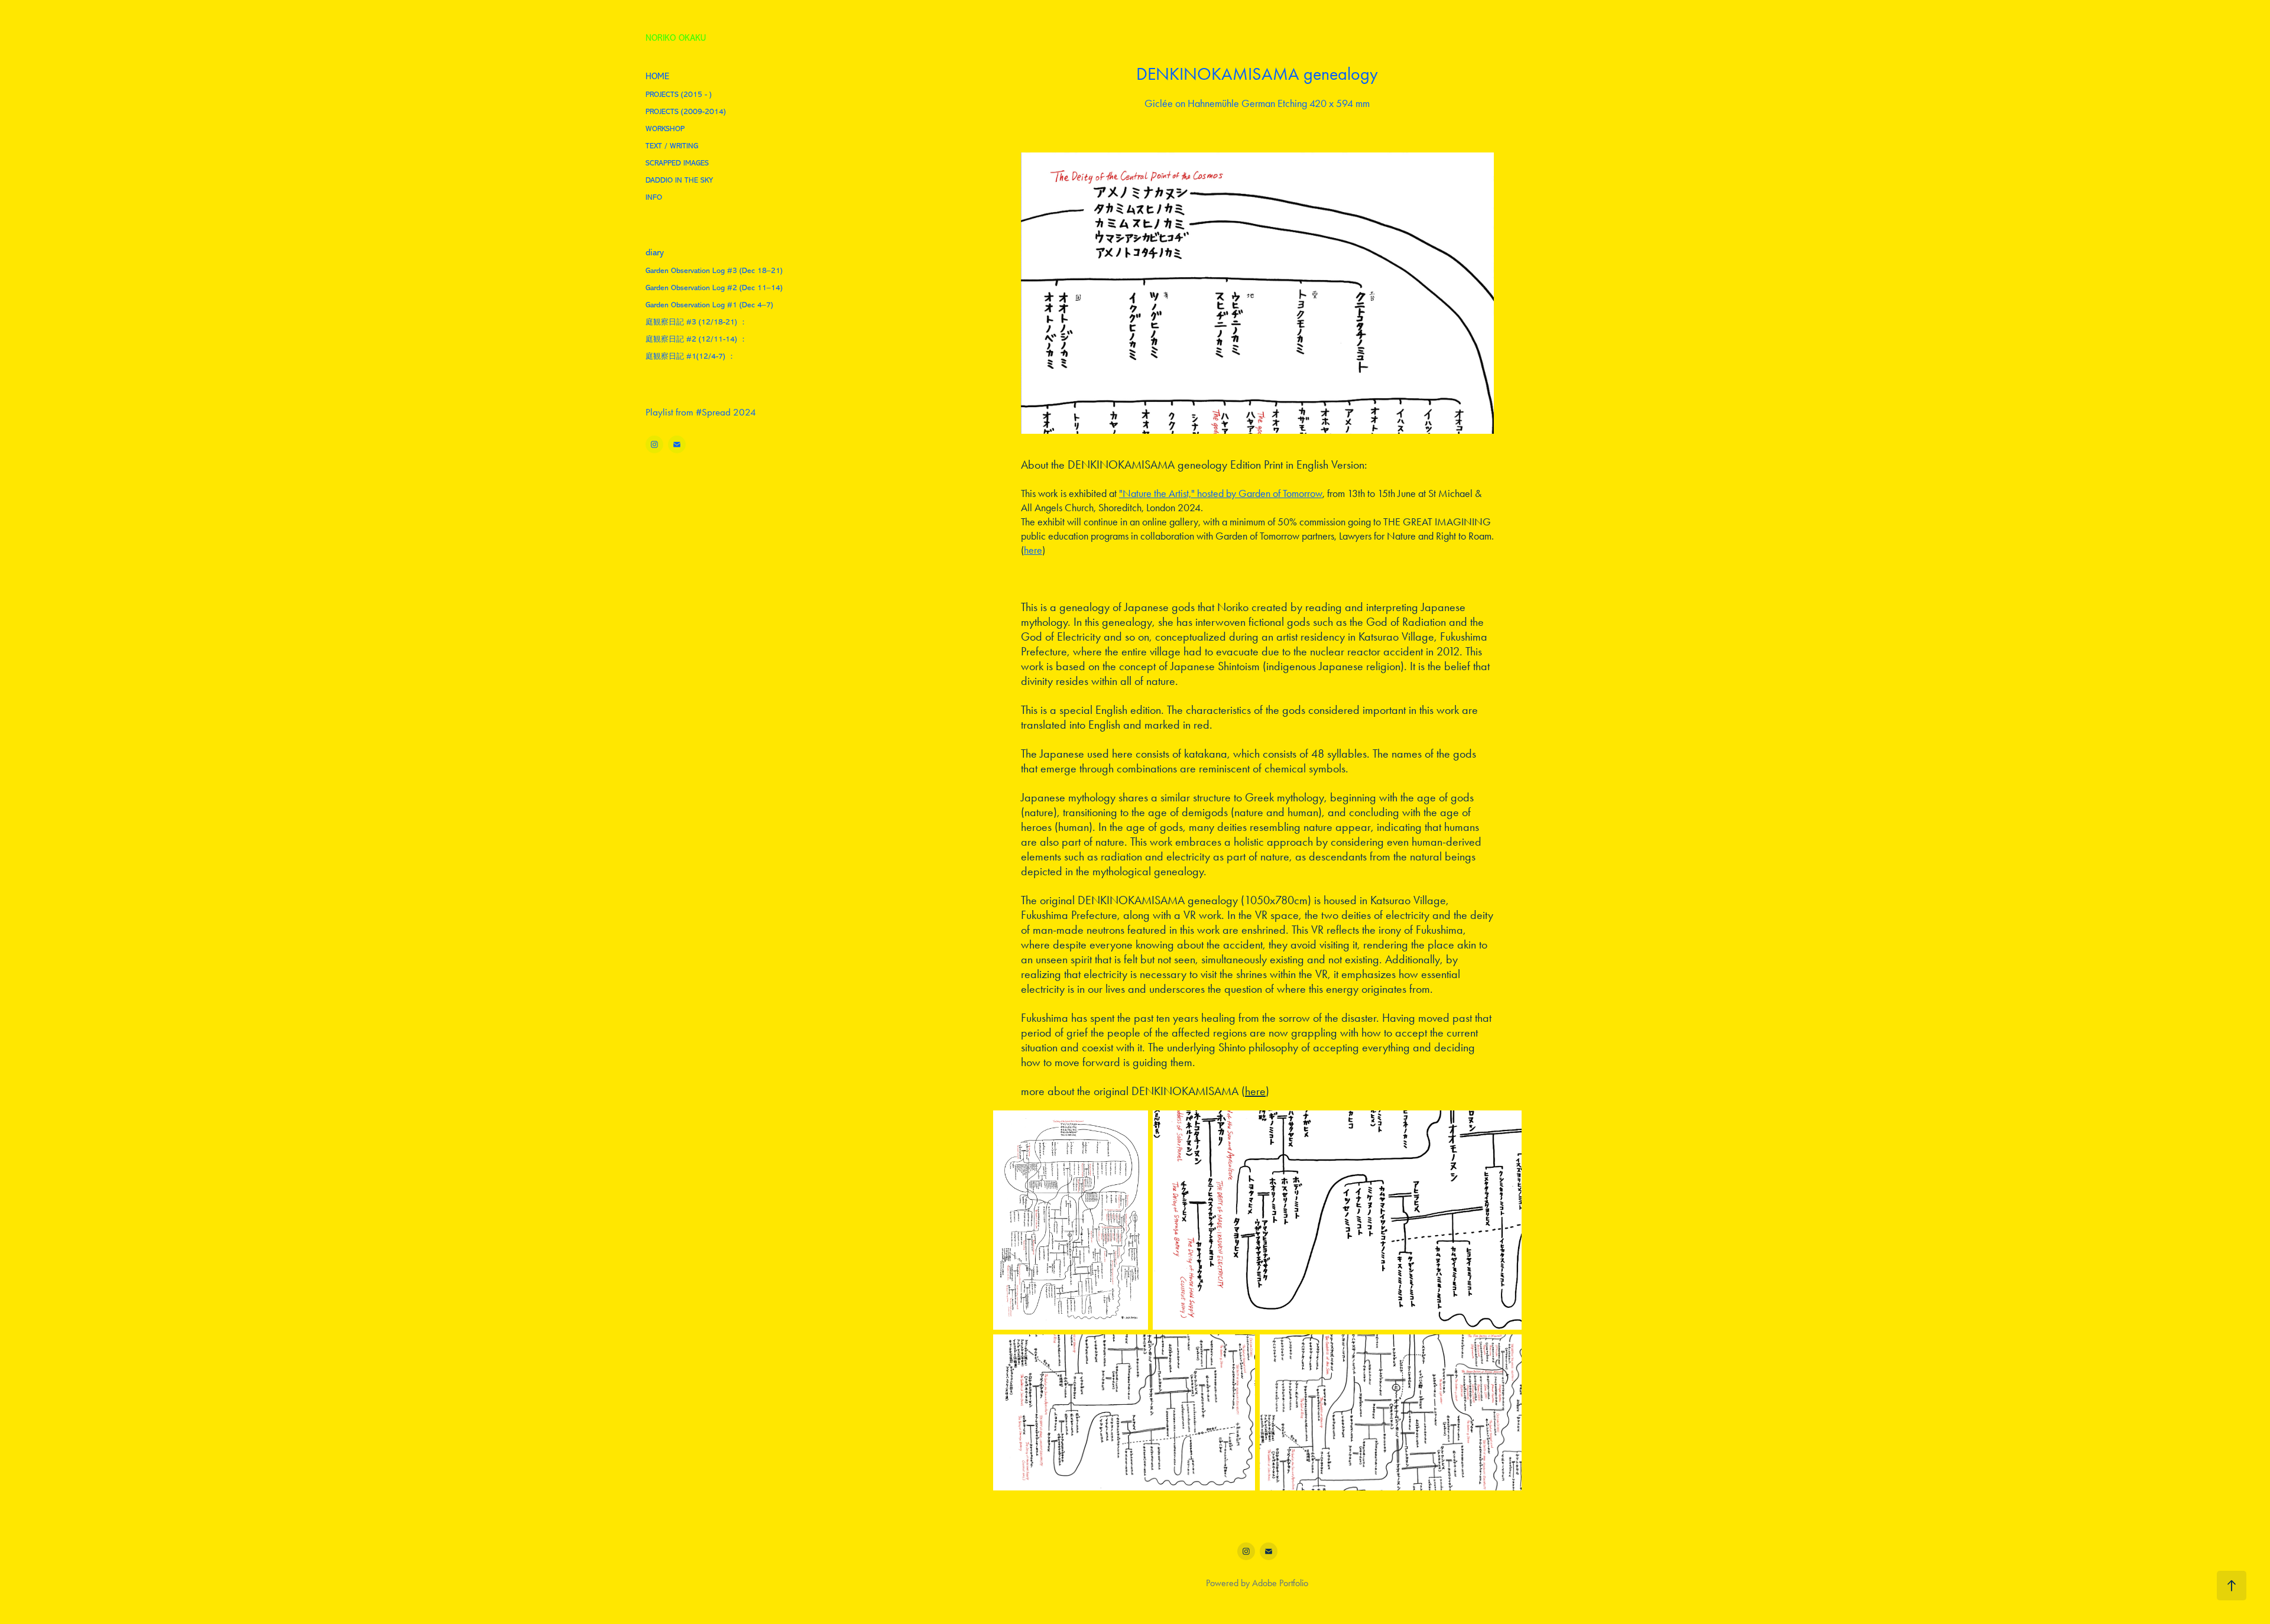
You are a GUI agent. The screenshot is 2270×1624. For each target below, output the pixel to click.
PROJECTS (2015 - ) (679, 94)
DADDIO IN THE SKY (679, 180)
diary (655, 253)
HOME (657, 77)
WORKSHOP (665, 129)
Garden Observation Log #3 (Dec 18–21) (714, 270)
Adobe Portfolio (1280, 1583)
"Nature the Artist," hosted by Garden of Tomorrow (1221, 493)
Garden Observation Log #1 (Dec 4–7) (709, 305)
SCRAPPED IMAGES (677, 163)
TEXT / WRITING (672, 146)
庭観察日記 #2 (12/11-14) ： (696, 339)
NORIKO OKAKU (676, 38)
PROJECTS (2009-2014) (686, 111)
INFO (654, 197)
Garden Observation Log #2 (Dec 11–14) (714, 288)
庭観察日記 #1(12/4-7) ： (690, 356)
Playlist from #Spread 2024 (701, 412)
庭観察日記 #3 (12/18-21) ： (696, 322)
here (1033, 550)
